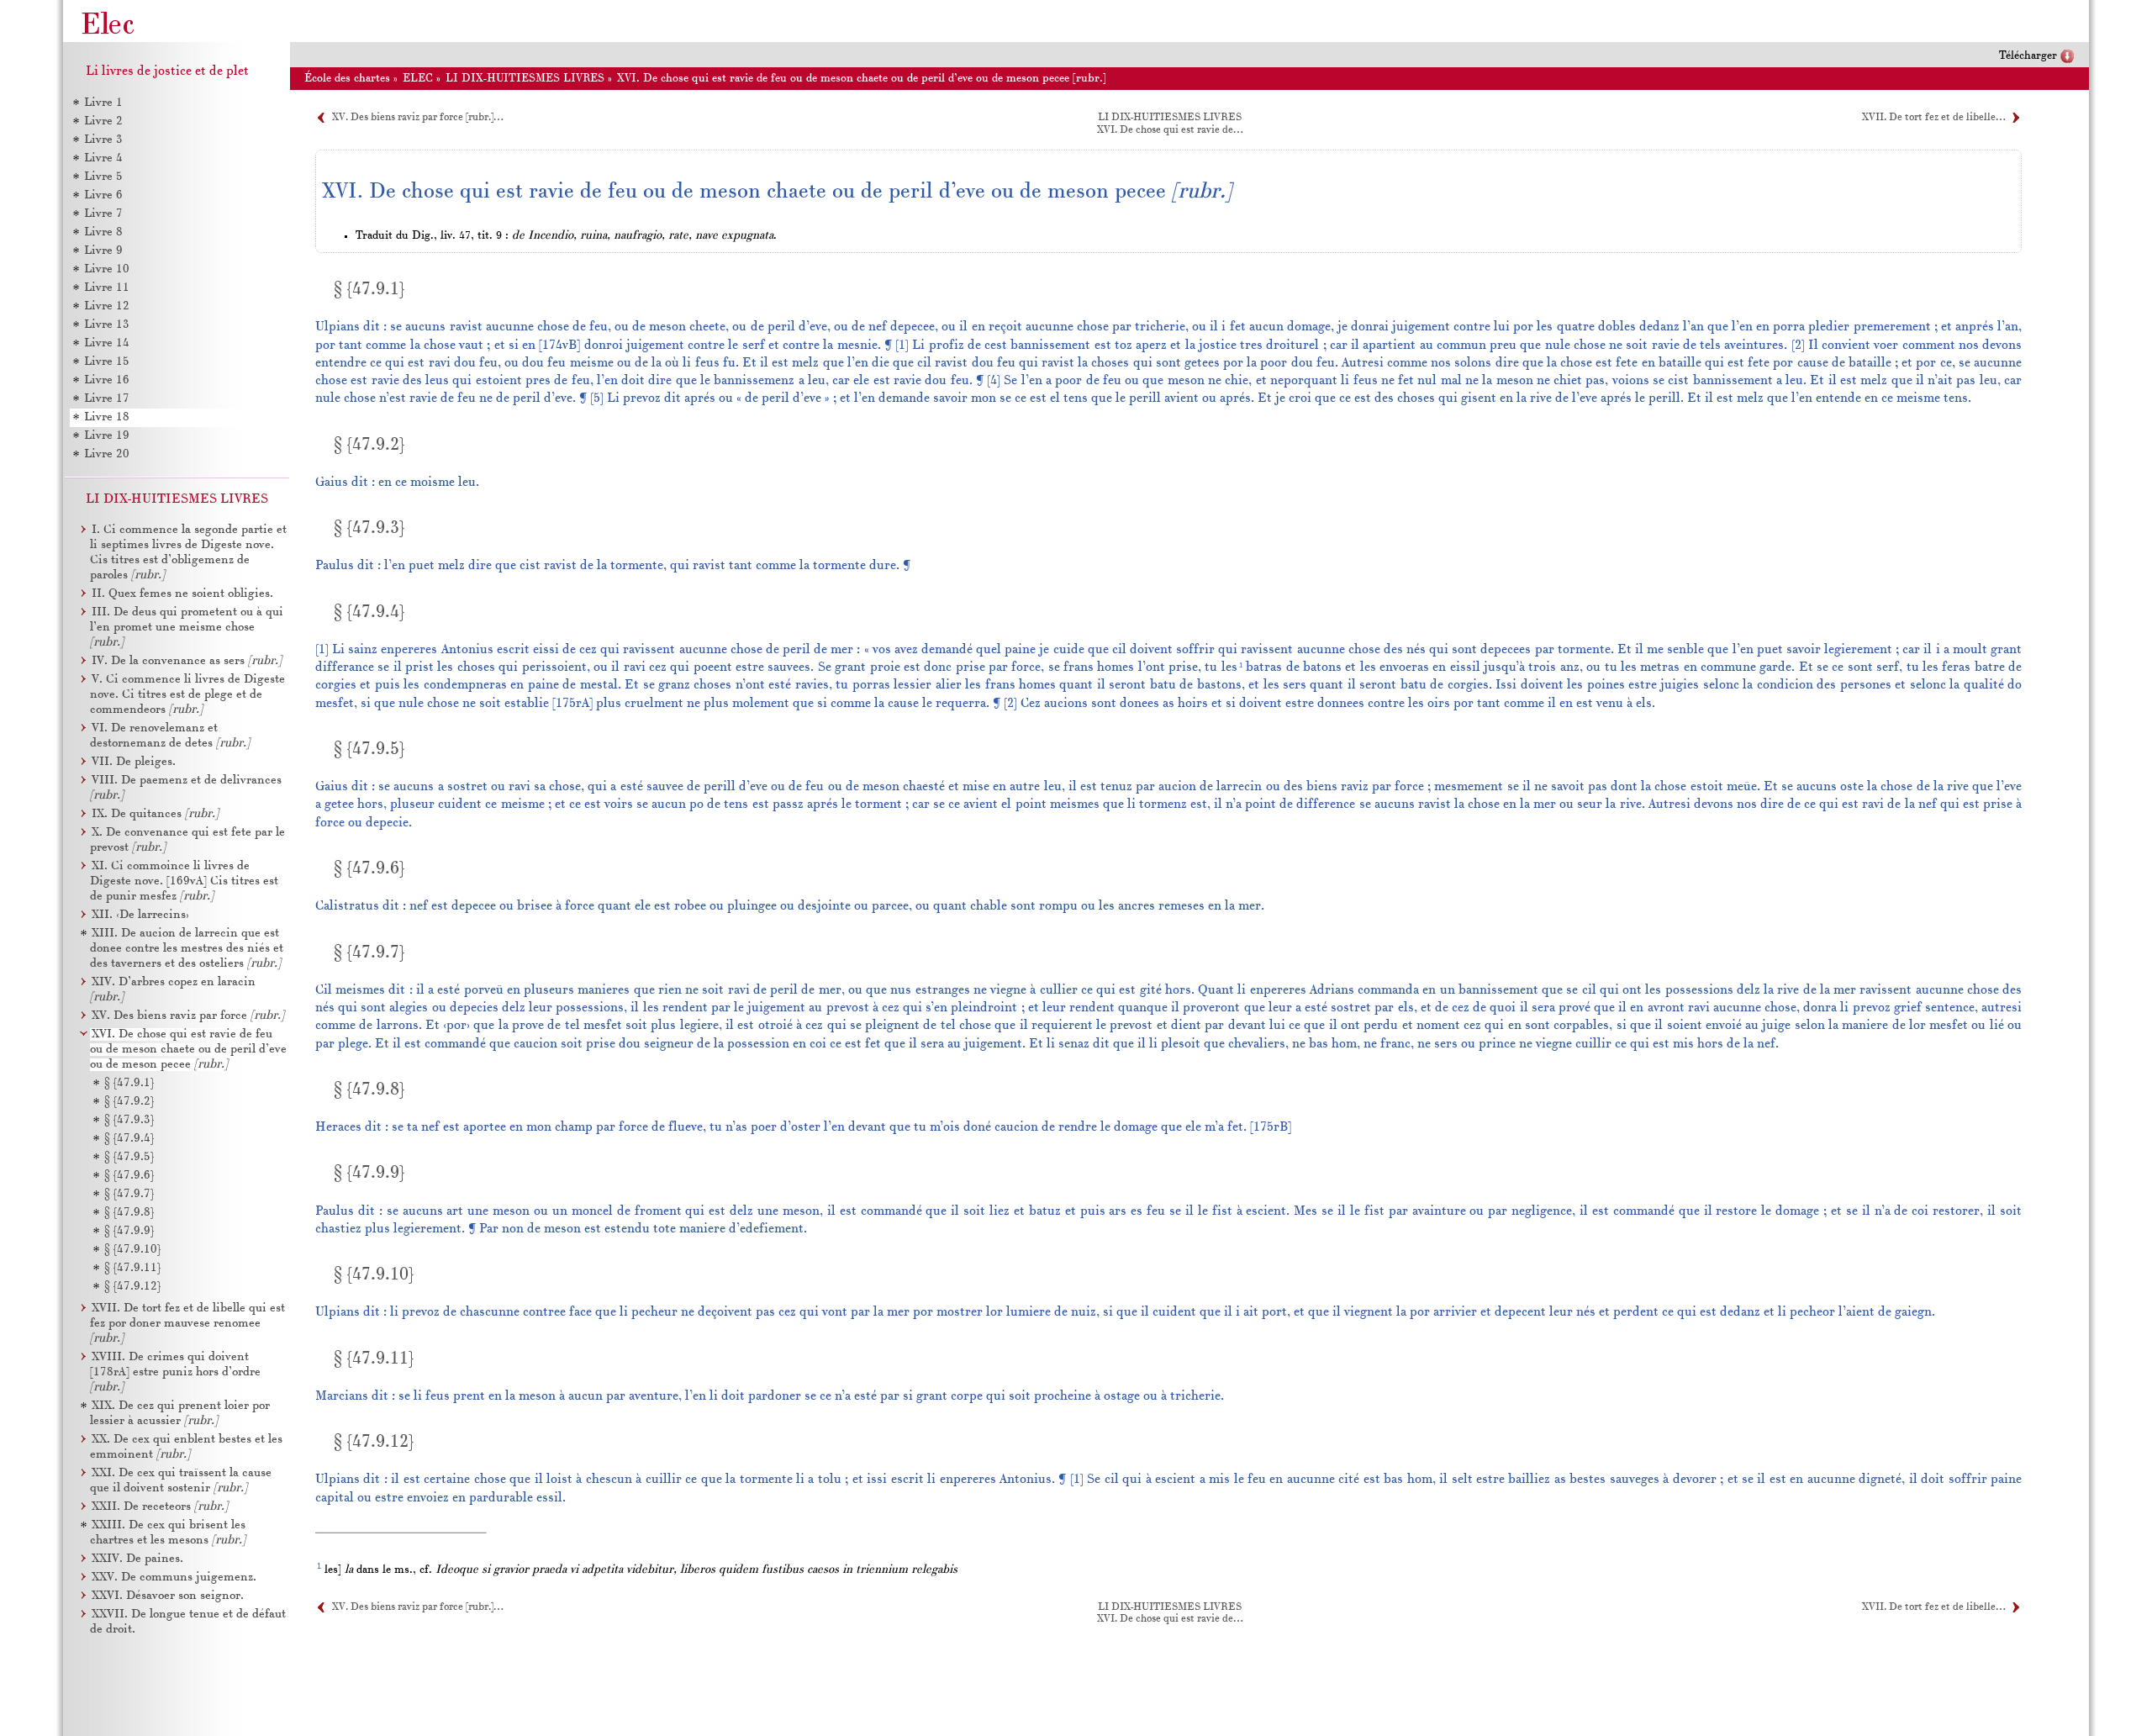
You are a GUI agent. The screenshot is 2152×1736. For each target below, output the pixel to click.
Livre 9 (103, 251)
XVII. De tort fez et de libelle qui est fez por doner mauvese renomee (187, 1324)
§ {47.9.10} (132, 1250)
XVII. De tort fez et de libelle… (1933, 118)
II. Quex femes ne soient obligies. (182, 594)
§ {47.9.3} (129, 1120)
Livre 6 (103, 195)
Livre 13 (107, 325)
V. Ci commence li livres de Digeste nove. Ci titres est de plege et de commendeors (187, 695)
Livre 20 (107, 454)
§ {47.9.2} (129, 1102)
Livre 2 (103, 121)
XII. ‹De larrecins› (140, 915)
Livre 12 (107, 306)
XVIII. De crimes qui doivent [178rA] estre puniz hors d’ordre (175, 1372)
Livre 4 (103, 158)
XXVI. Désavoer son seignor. (168, 1596)
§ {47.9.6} (129, 1176)
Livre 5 (103, 177)
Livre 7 (103, 214)
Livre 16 (107, 380)
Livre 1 (103, 103)
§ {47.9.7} (129, 1194)
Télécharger (2028, 56)
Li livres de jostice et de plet (167, 71)
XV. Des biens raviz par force (188, 1016)
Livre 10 (107, 269)
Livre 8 (103, 232)
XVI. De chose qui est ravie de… (1170, 130)
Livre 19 (107, 436)
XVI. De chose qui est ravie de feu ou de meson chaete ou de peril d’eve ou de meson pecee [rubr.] (862, 79)
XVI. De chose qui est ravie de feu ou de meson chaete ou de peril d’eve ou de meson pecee (188, 1050)
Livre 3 (103, 140)
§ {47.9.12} (132, 1287)
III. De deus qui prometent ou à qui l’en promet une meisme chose (187, 628)
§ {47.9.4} (129, 1139)
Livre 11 (107, 288)
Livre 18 (107, 417)
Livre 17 (107, 399)
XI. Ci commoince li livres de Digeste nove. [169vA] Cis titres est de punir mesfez (184, 881)
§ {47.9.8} (129, 1213)
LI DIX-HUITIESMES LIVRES (525, 79)
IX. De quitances (155, 814)
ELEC (418, 79)
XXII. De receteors (160, 1507)
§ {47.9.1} (129, 1083)
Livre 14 (107, 343)
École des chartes (347, 79)
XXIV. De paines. (137, 1559)
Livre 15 (107, 362)
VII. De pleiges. (134, 762)
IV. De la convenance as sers (187, 661)
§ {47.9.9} (129, 1231)
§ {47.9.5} (129, 1157)
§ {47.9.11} (132, 1268)
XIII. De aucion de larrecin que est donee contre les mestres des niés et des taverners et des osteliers (187, 949)
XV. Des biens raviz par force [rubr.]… (417, 118)
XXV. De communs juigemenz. (174, 1578)
